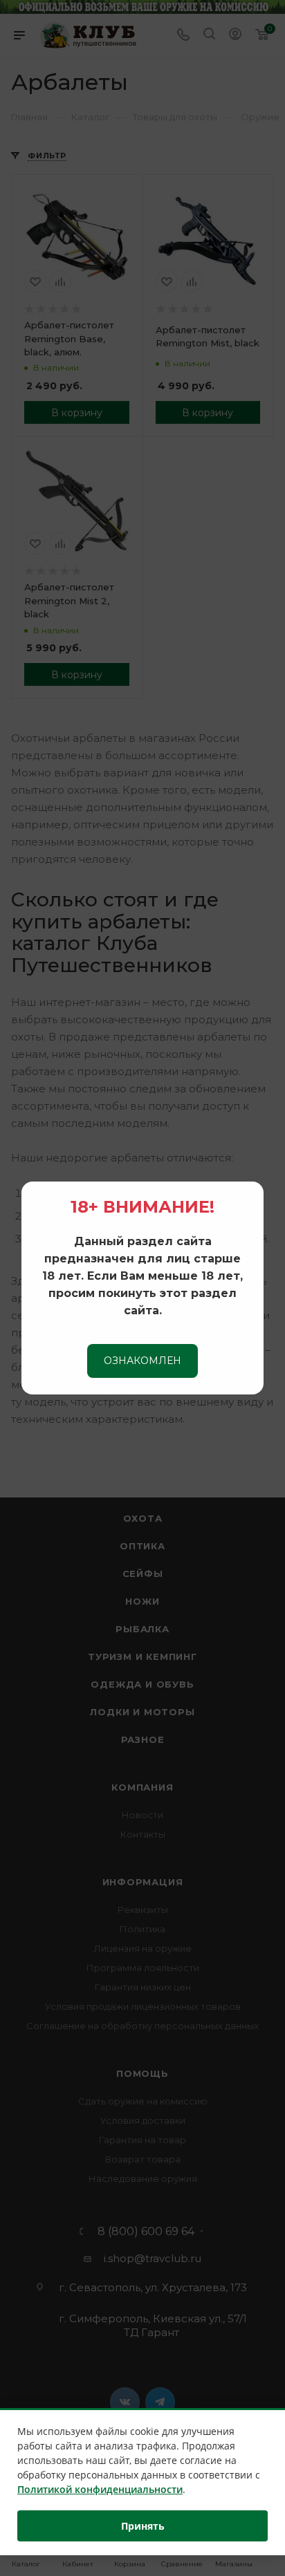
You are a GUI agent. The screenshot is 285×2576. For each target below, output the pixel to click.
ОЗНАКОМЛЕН (142, 1361)
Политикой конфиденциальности (100, 2489)
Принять (143, 2526)
